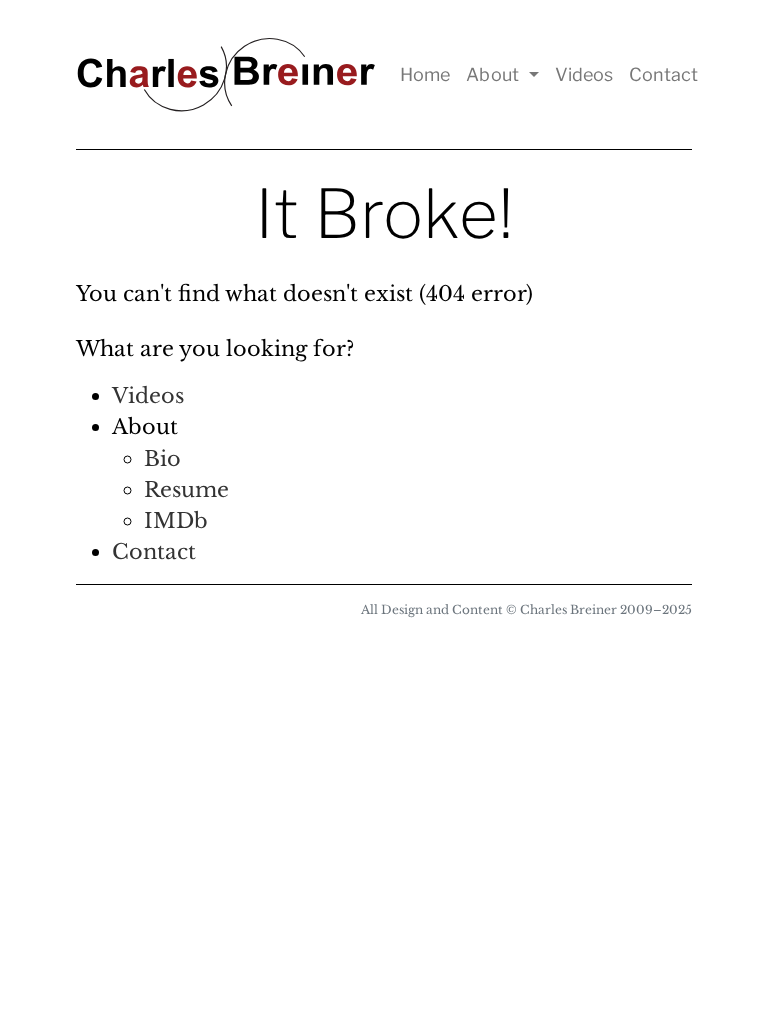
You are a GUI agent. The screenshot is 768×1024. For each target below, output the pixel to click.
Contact (663, 74)
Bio (162, 459)
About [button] (495, 74)
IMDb (176, 521)
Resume (186, 490)
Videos (584, 74)
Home (425, 74)
